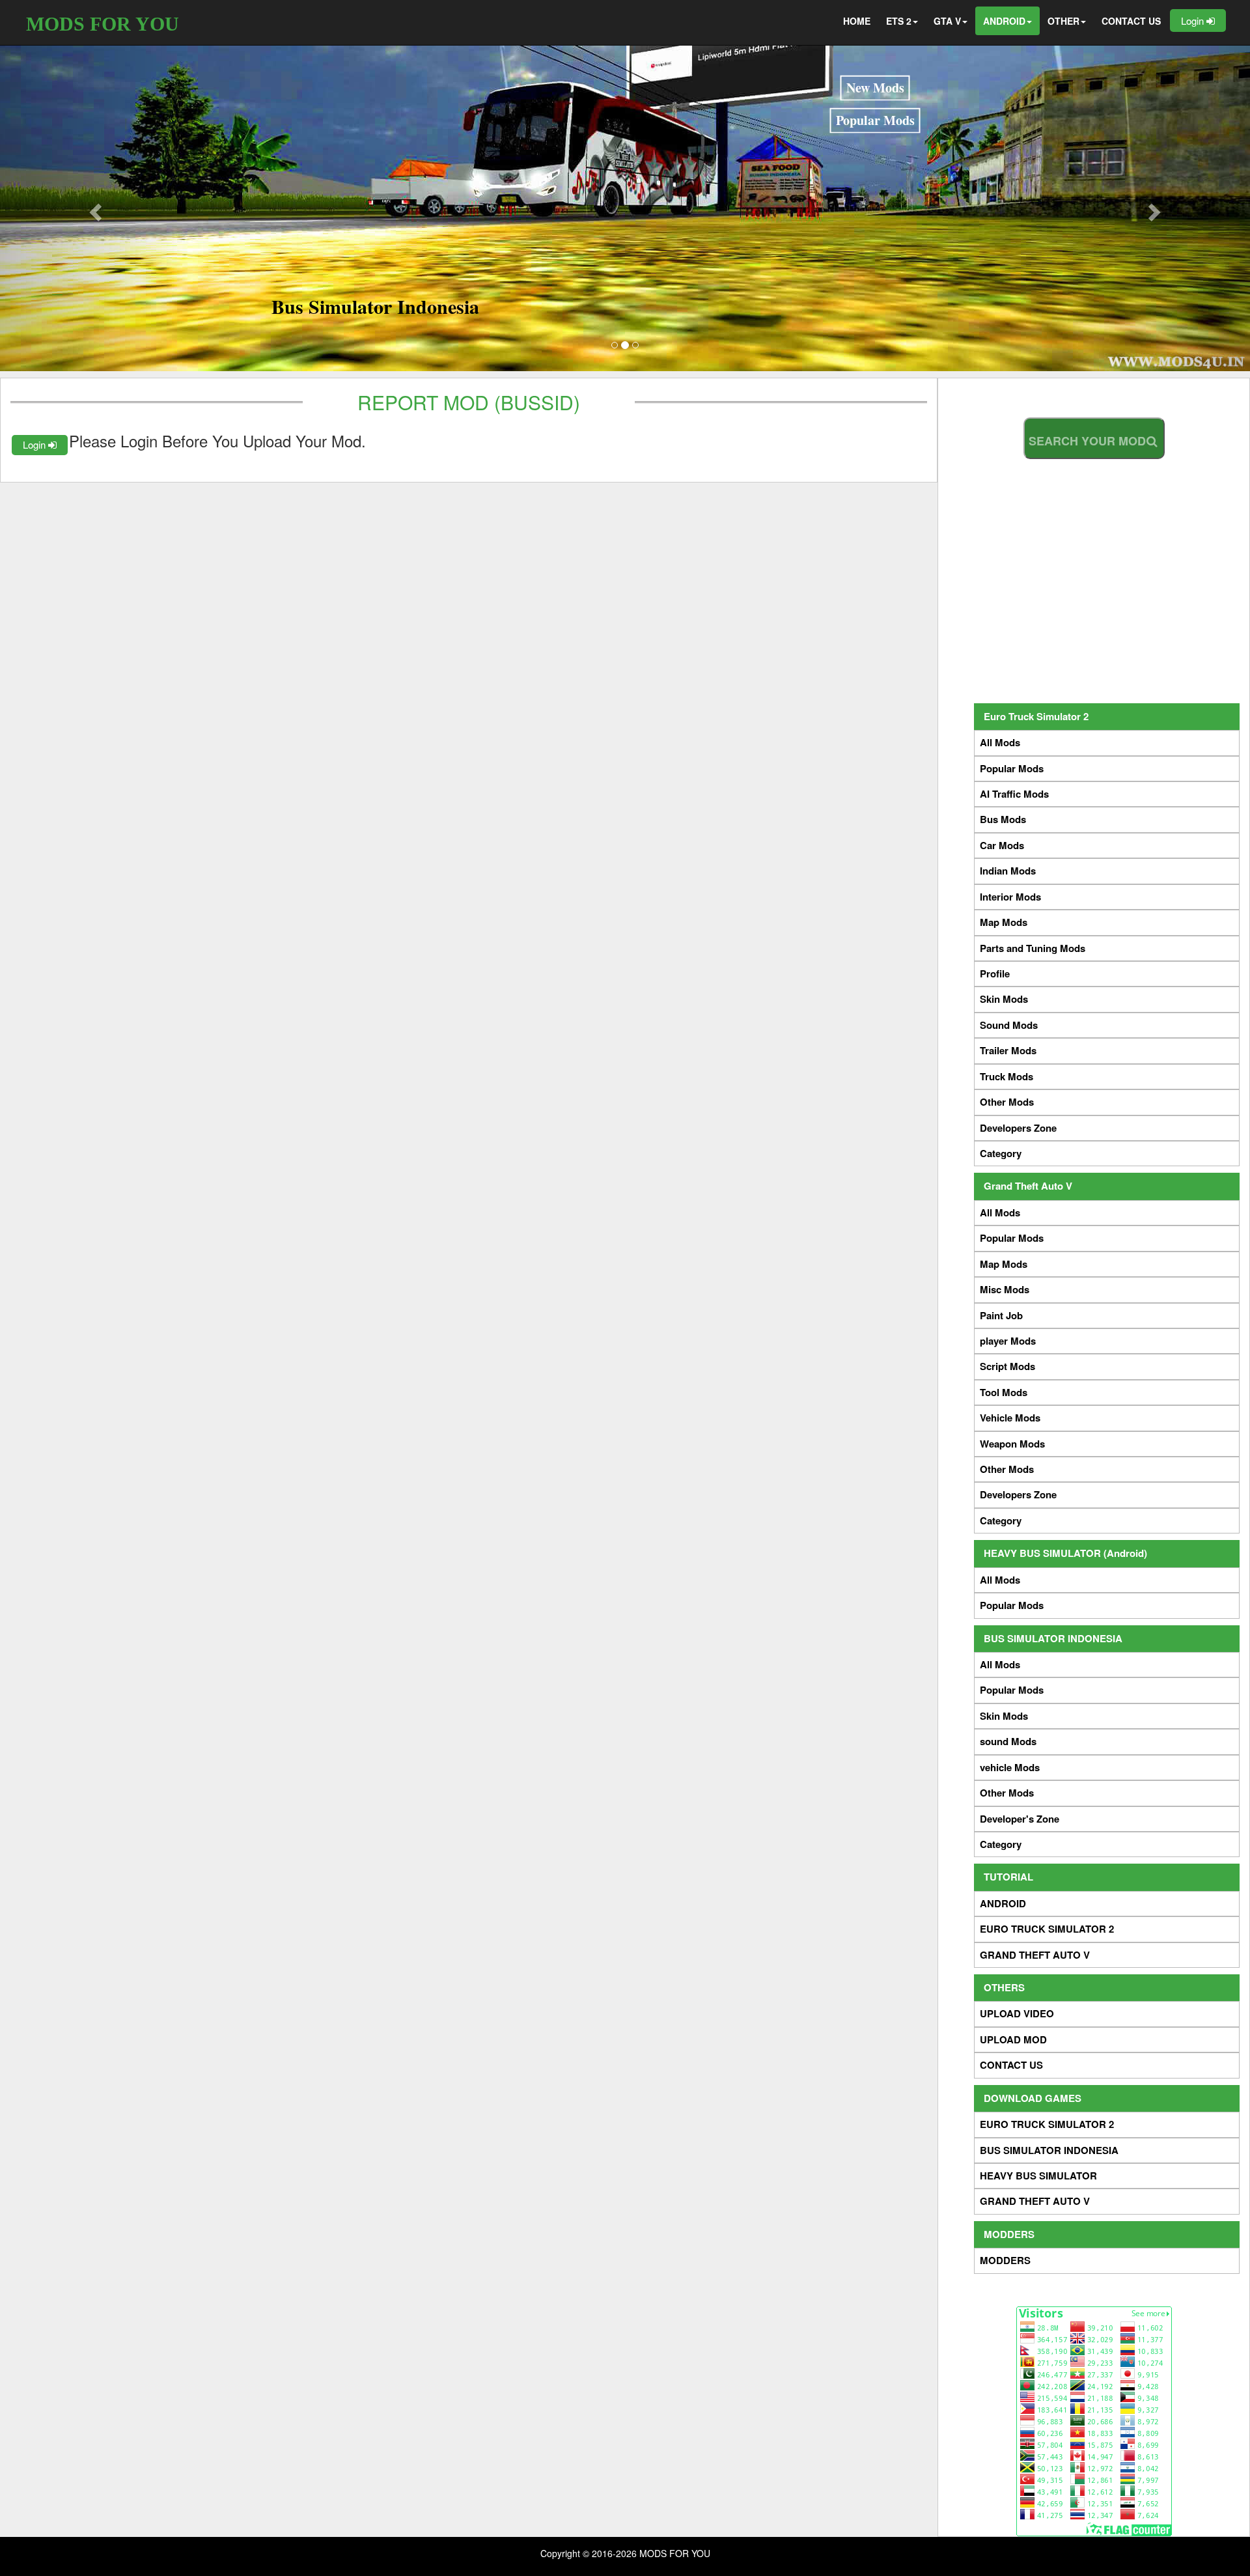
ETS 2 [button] (899, 21)
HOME (857, 21)
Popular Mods (875, 120)
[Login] (373, 441)
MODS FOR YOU (103, 24)
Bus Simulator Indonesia (375, 306)
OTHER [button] (1063, 21)
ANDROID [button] (1004, 21)
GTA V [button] (947, 21)
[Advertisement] (1094, 578)
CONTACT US (1131, 21)
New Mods (875, 88)
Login (1194, 21)
